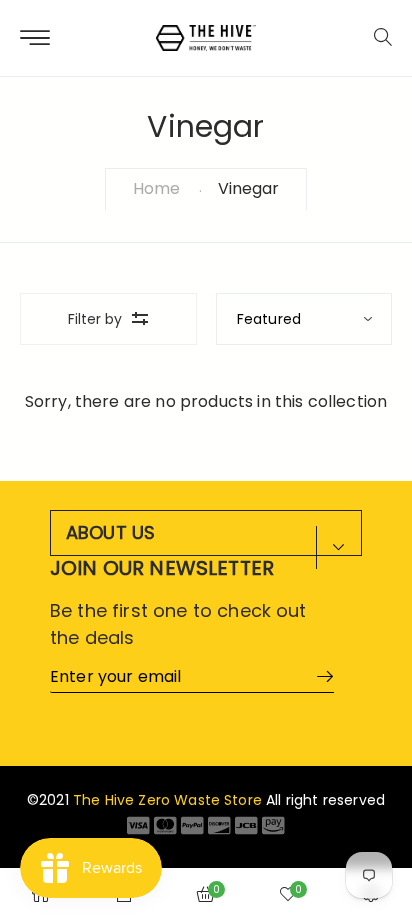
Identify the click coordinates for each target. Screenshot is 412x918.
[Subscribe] (319, 676)
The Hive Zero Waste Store (167, 800)
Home (156, 188)
